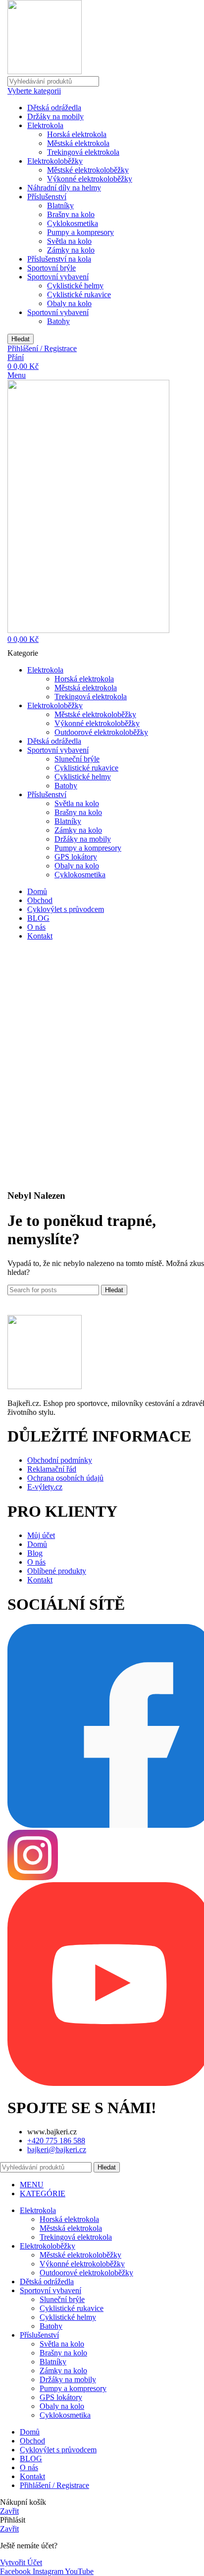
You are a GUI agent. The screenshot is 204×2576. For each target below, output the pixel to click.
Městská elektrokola (78, 143)
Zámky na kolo (71, 250)
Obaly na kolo (69, 303)
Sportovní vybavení (58, 277)
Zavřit (9, 2511)
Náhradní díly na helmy (64, 188)
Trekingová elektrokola (83, 152)
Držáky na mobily (55, 116)
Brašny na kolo (71, 214)
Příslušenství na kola (59, 259)
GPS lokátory (76, 857)
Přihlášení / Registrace (54, 2485)
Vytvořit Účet (21, 2562)
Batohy (58, 321)
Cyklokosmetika (73, 223)
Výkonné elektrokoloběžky (90, 179)
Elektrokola (45, 125)
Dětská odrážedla (54, 108)
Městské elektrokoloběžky (88, 170)
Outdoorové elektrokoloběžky (101, 732)
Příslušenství (47, 197)
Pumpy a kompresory (80, 232)
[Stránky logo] (45, 71)
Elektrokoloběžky (55, 161)
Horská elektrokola (77, 134)
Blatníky (60, 205)
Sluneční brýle (77, 759)
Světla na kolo (69, 241)
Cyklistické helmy (75, 286)
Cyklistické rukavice (79, 294)
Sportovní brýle (51, 268)
